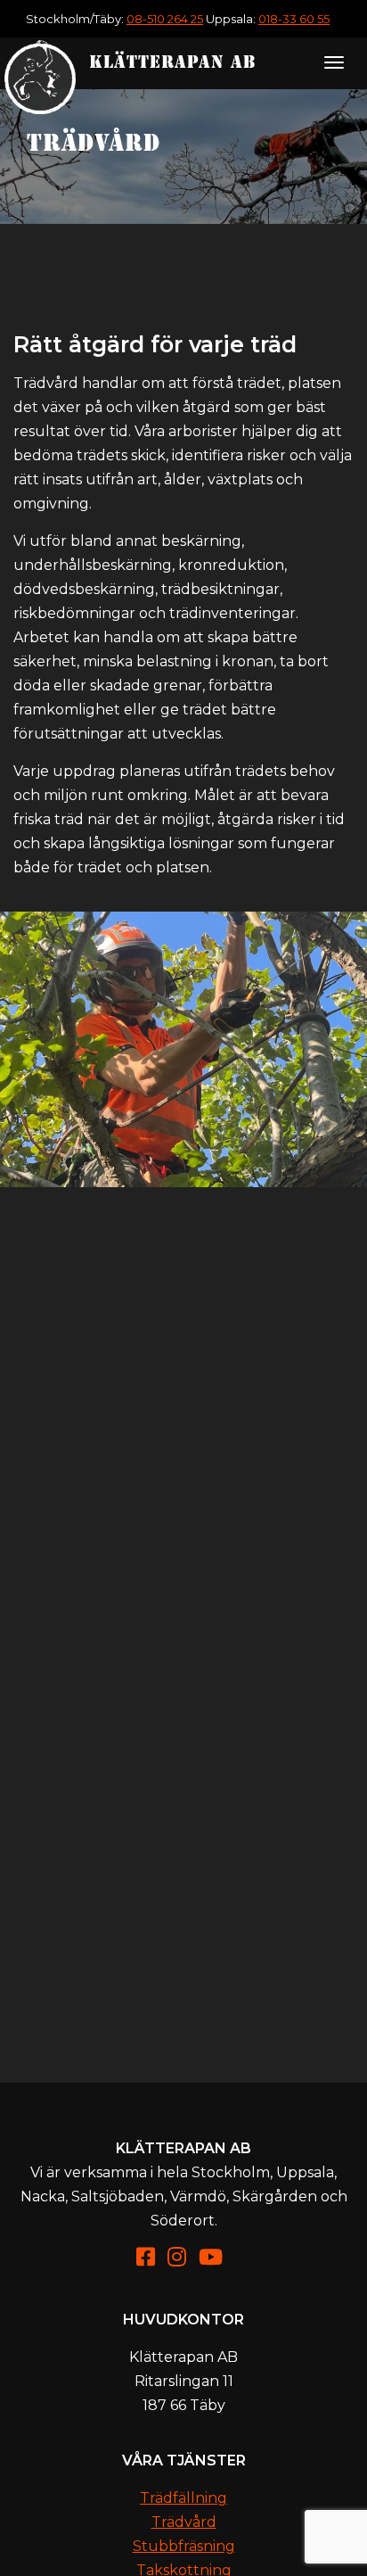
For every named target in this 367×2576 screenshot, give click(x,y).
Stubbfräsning (184, 2546)
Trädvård (184, 2522)
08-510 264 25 (165, 19)
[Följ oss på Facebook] (150, 2260)
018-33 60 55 (294, 19)
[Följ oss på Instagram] (181, 2260)
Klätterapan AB (173, 62)
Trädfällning (183, 2498)
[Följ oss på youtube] (215, 2260)
